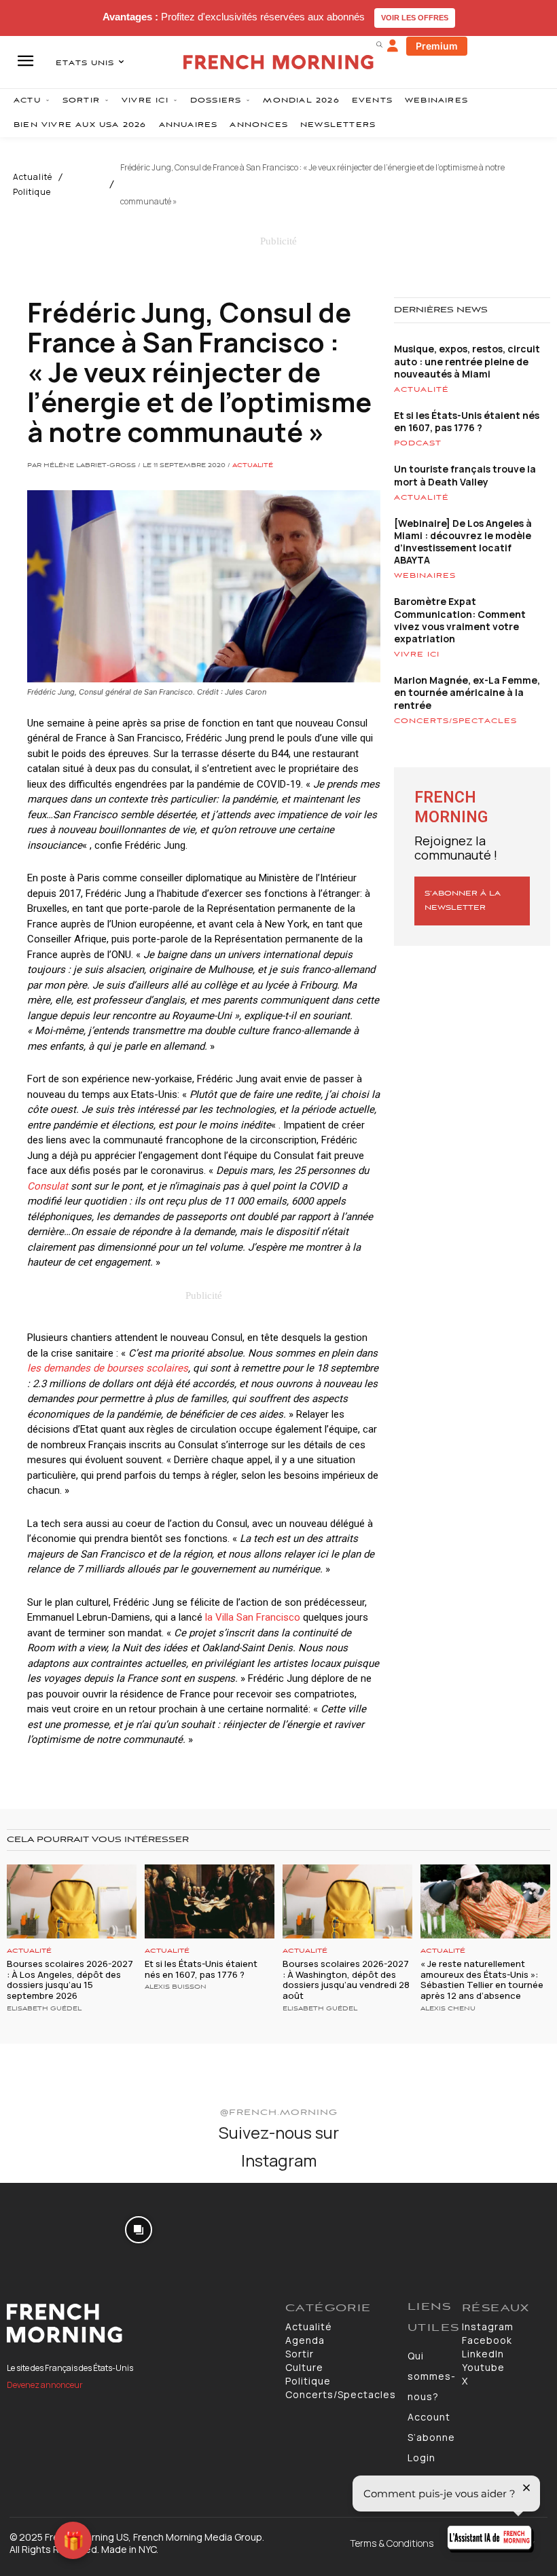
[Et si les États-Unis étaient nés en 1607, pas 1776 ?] (210, 1901)
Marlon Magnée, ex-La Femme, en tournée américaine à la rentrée (467, 692)
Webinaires (425, 576)
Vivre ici (417, 655)
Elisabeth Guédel (44, 2009)
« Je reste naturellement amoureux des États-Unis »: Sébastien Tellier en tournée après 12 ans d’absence (482, 1980)
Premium (437, 46)
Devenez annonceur (45, 2385)
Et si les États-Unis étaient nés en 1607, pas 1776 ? (467, 421)
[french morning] (278, 62)
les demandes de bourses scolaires (108, 1368)
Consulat (48, 1186)
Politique (32, 192)
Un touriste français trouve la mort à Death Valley (465, 475)
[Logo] (139, 2323)
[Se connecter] (393, 46)
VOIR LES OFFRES (415, 18)
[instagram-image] (45, 2228)
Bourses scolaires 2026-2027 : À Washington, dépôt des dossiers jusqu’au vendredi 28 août (346, 1980)
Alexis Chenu (448, 2009)
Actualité (33, 177)
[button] (379, 44)
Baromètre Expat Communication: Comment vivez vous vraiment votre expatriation (460, 620)
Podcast (418, 443)
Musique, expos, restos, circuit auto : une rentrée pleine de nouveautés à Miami (467, 361)
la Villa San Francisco (253, 1617)
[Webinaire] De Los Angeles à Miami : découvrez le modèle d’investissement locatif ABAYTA (463, 542)
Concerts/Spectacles (455, 721)
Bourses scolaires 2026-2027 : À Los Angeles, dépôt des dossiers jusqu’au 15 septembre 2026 (70, 1980)
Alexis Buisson (176, 1987)
